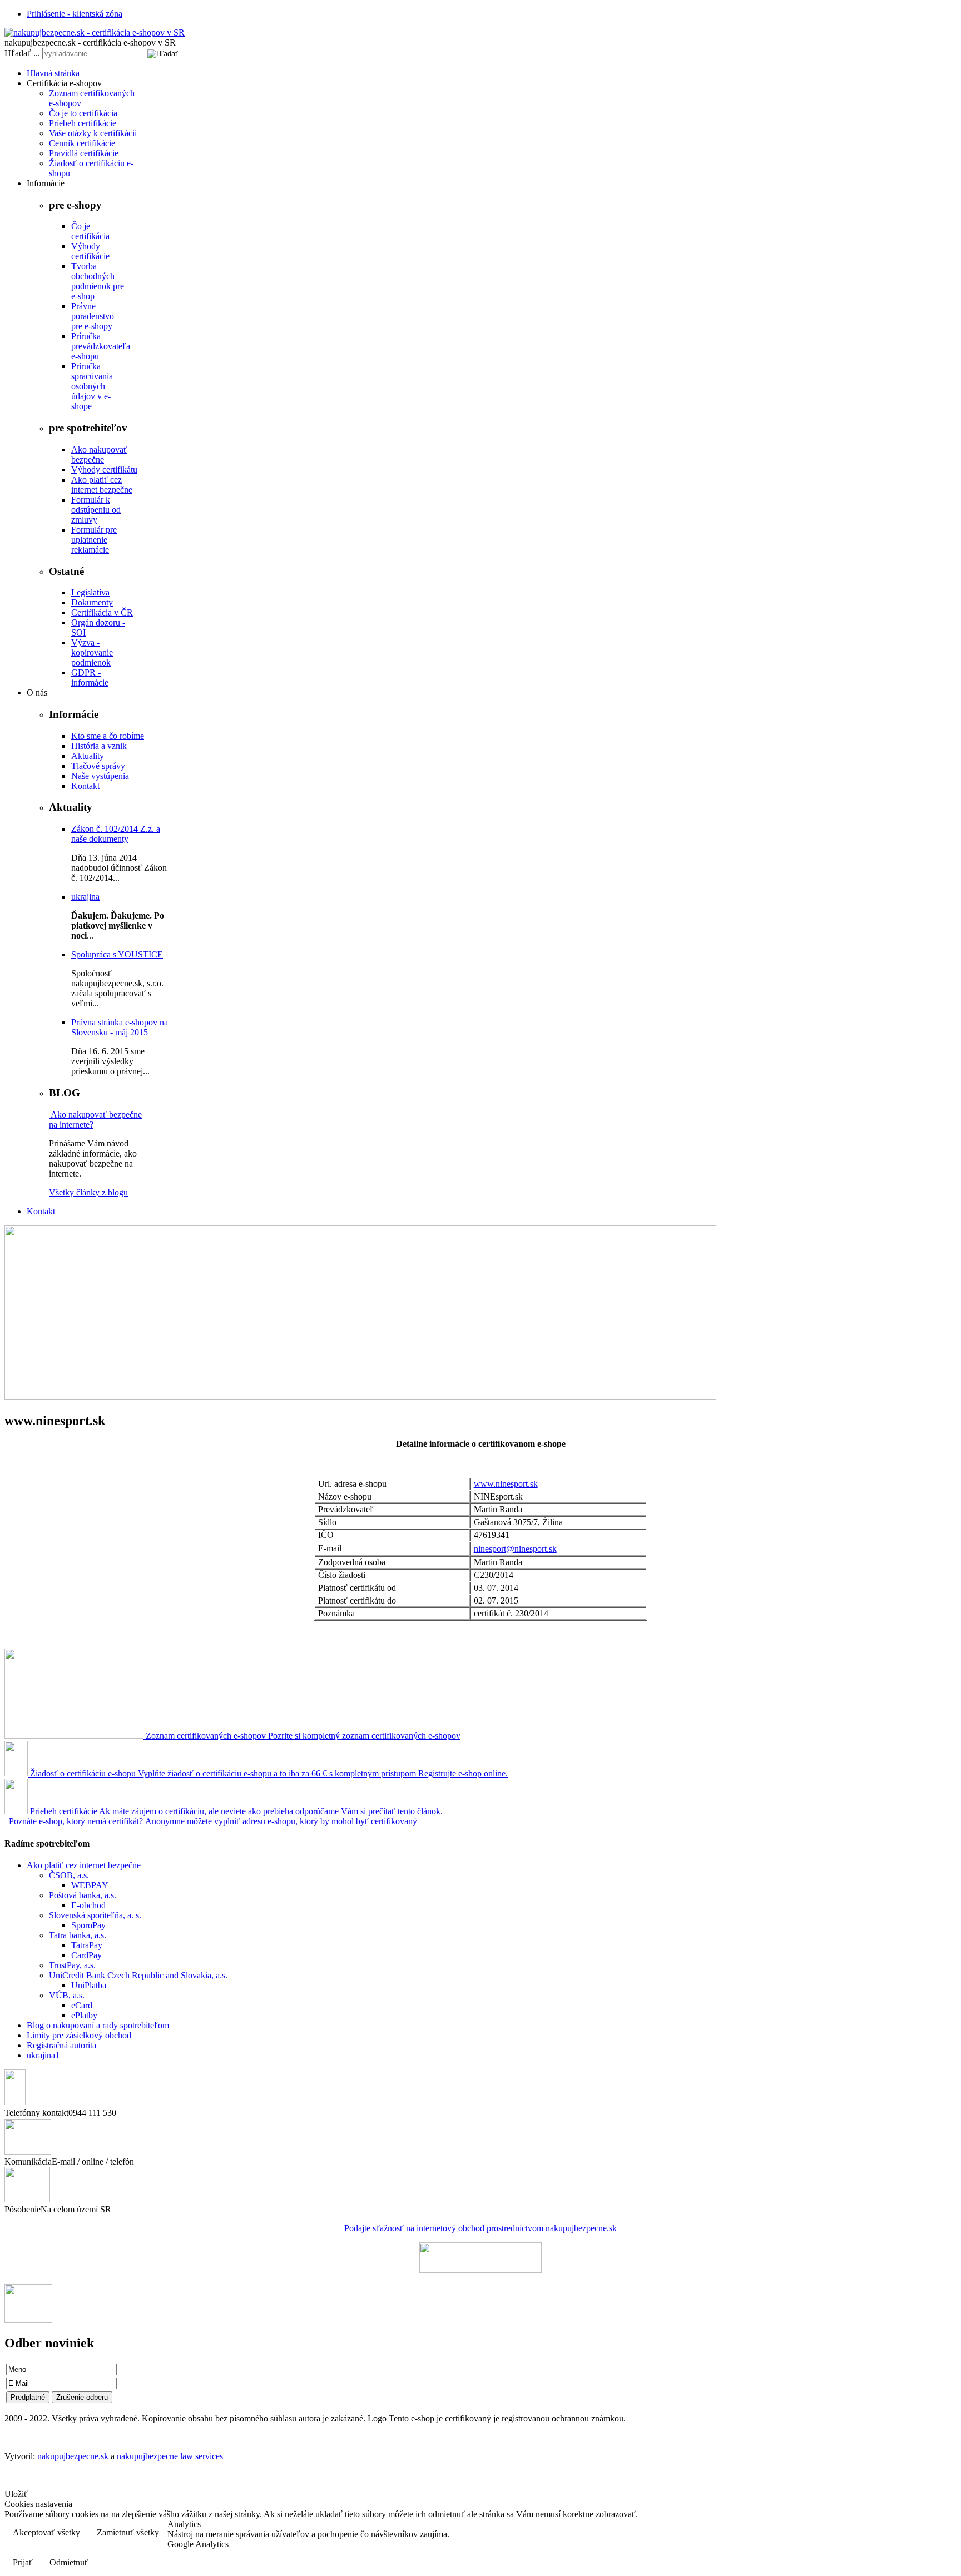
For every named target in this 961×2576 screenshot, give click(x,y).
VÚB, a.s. (67, 1995)
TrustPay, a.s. (72, 1965)
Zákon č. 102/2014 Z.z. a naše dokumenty (116, 834)
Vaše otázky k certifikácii (93, 133)
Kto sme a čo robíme (108, 736)
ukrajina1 (43, 2055)
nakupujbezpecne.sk (73, 2456)
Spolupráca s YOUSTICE (117, 954)
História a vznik (99, 746)
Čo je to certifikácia (83, 113)
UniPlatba (89, 1985)
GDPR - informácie (90, 677)
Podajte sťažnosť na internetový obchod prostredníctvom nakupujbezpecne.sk (481, 2228)
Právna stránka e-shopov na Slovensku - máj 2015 (120, 1027)
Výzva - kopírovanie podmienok (92, 652)
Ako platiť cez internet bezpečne (102, 485)
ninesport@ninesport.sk (515, 1549)
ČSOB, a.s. (69, 1875)
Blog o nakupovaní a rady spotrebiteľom (98, 2025)
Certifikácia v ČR (102, 612)
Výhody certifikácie (90, 251)
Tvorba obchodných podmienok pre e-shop (98, 281)
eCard (82, 2005)
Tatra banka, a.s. (78, 1935)
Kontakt (85, 786)
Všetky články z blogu (88, 1192)
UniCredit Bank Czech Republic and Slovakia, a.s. (138, 1975)
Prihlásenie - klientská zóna (75, 14)
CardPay (86, 1955)
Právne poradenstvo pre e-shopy (93, 316)
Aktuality (88, 756)
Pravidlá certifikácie (84, 153)
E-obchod (88, 1905)
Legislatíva (90, 592)
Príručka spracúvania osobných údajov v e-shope (92, 386)
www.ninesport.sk (506, 1484)
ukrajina (85, 897)
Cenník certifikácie (82, 143)
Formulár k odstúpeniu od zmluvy (96, 510)
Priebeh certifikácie (83, 123)
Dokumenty (92, 602)
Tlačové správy (98, 766)
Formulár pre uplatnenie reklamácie (94, 540)
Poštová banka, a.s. (83, 1895)
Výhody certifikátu (104, 470)
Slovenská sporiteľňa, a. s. (95, 1915)
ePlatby (84, 2015)
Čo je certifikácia (90, 231)
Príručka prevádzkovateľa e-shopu (101, 346)
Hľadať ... (22, 53)
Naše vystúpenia (100, 776)
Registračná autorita (61, 2045)
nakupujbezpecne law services (170, 2456)
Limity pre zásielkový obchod (79, 2035)
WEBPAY (90, 1885)
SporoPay (88, 1925)
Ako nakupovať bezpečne (99, 455)
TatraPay (87, 1945)
